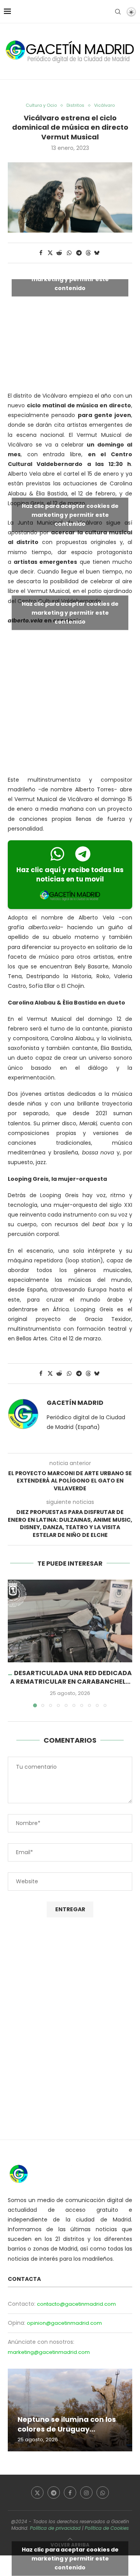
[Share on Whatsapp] (69, 253)
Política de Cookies (107, 2528)
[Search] (118, 12)
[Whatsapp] (103, 2493)
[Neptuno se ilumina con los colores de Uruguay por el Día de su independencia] (70, 2410)
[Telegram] (54, 2493)
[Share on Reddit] (59, 253)
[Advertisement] (70, 702)
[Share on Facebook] (41, 253)
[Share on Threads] (88, 253)
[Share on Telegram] (79, 253)
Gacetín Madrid (75, 1403)
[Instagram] (86, 2493)
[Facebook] (70, 2493)
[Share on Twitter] (50, 253)
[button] (14, 1643)
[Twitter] (37, 2493)
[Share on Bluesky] (97, 253)
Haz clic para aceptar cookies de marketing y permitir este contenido (70, 279)
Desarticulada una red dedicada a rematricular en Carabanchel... (71, 1677)
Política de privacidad (55, 2528)
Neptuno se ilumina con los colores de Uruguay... (67, 2424)
